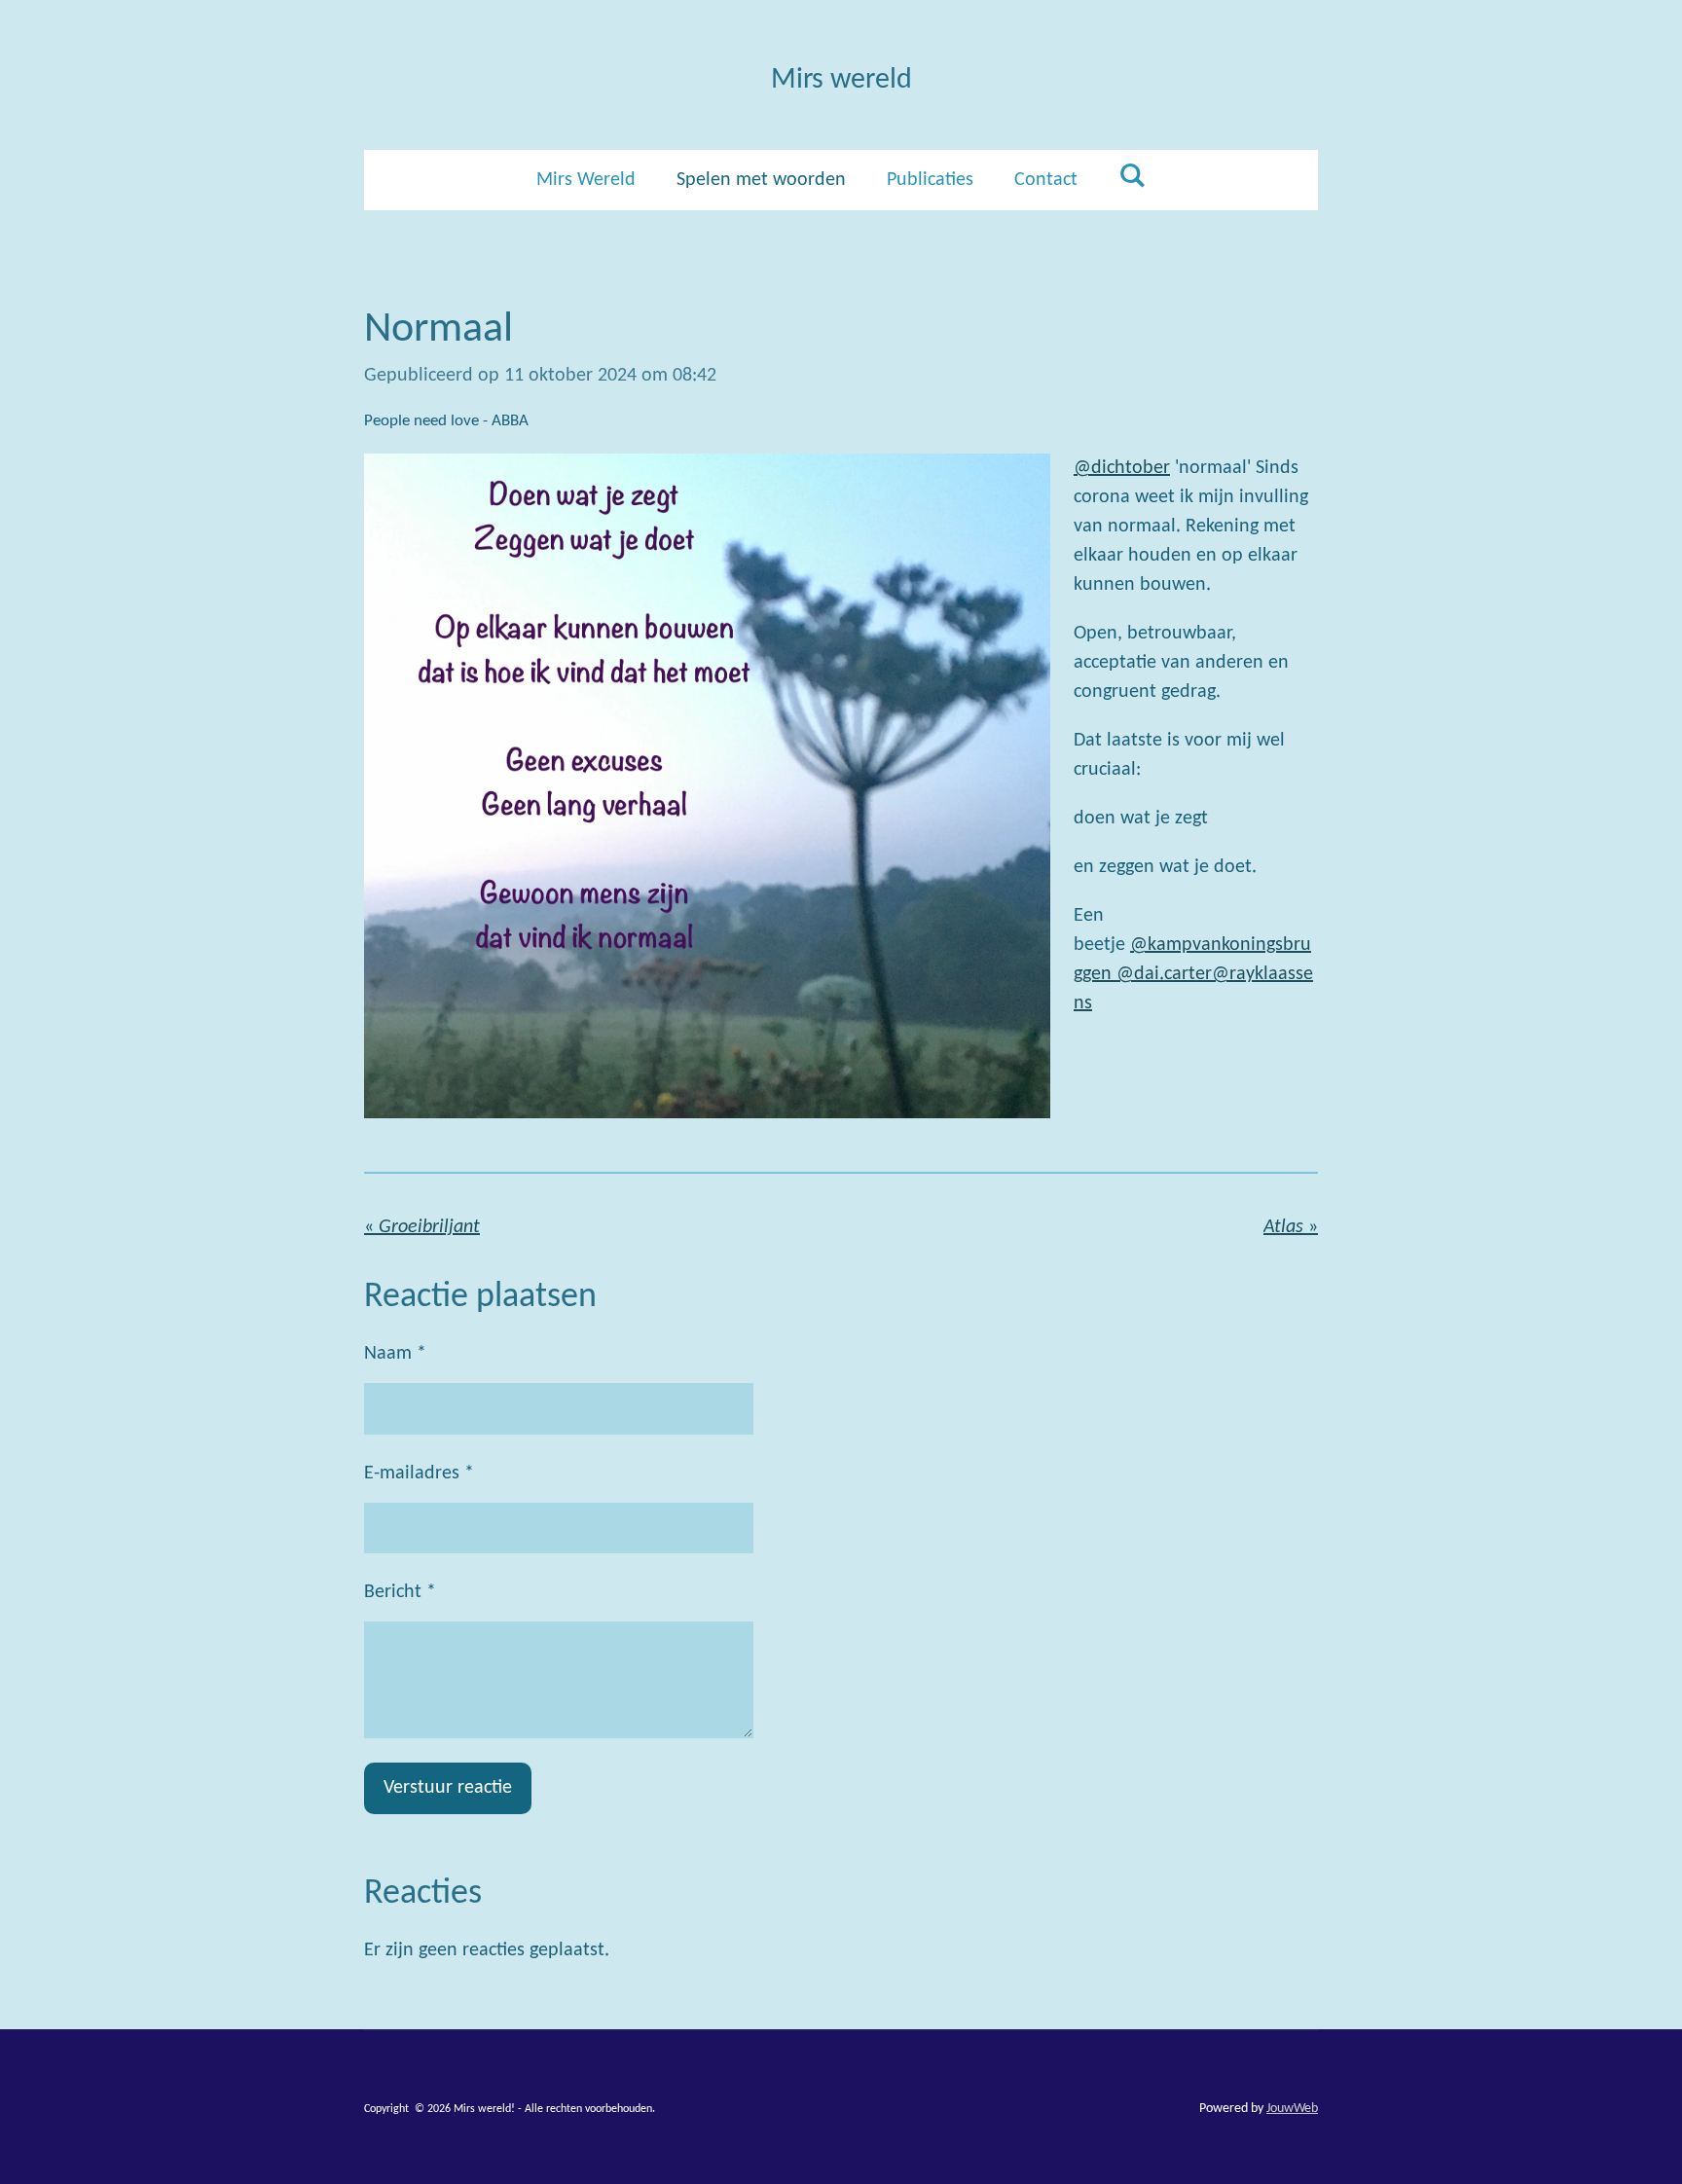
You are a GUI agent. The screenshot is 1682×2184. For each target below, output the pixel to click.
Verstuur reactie (448, 1788)
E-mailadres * (419, 1474)
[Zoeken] (1132, 177)
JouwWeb (1292, 2109)
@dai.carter (1164, 974)
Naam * (395, 1354)
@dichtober (1122, 468)
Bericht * (400, 1592)
